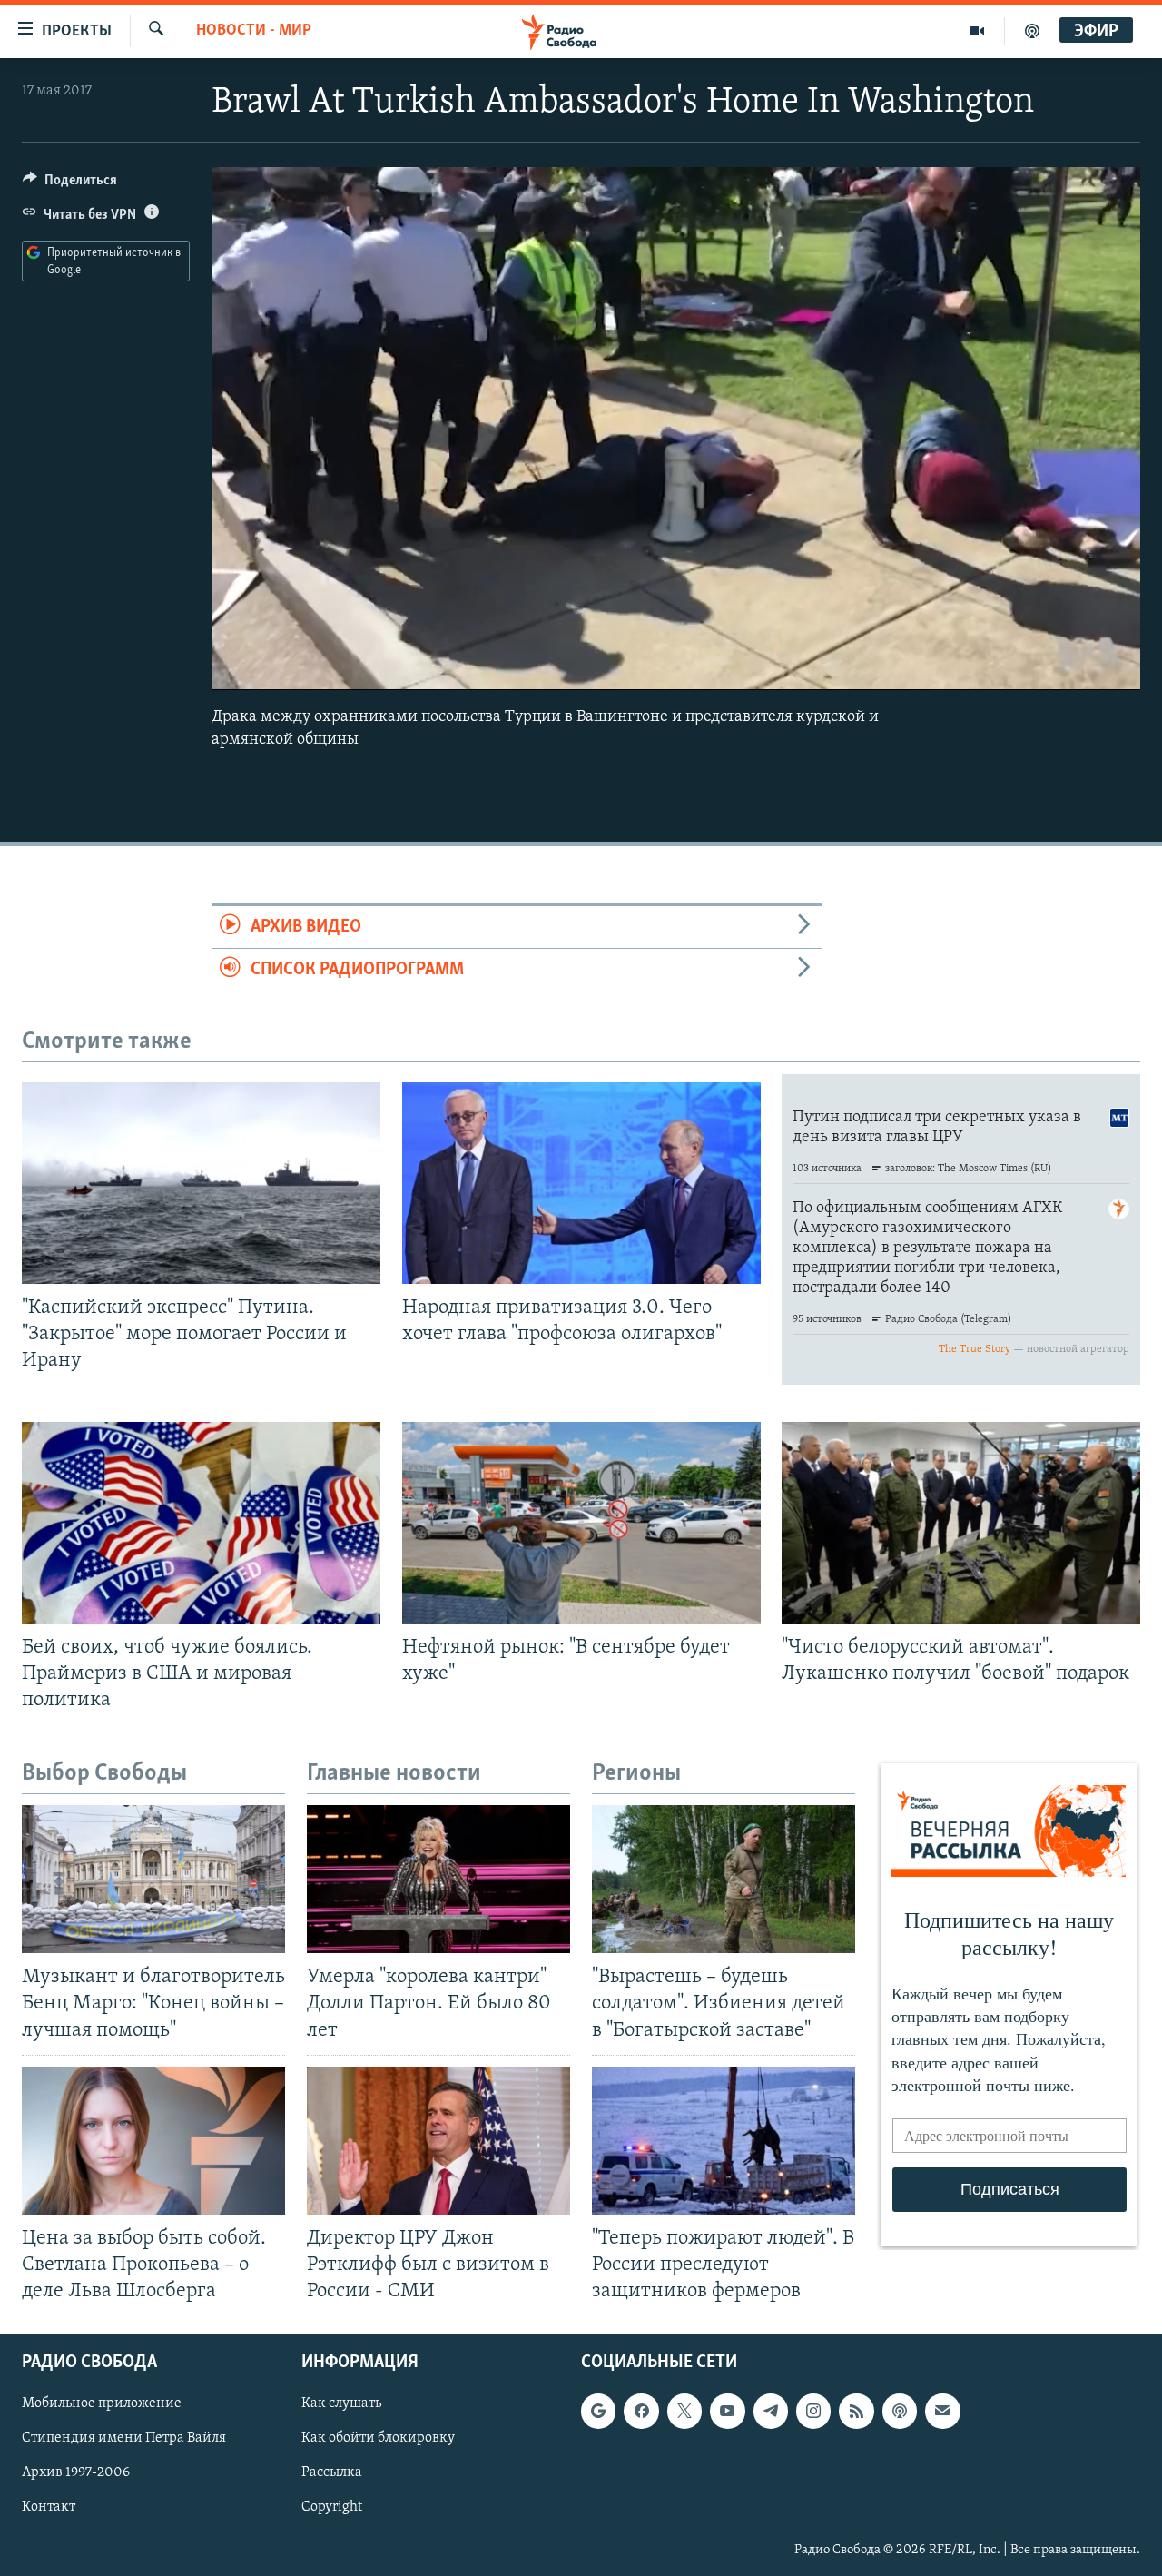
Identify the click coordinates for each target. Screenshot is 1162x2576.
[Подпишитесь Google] (598, 2411)
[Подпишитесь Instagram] (813, 2411)
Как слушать (341, 2403)
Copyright (332, 2508)
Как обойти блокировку (378, 2439)
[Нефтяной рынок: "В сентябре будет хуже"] (581, 1523)
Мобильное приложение (102, 2403)
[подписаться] (942, 2411)
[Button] (70, 184)
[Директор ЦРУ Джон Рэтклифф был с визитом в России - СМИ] (438, 2141)
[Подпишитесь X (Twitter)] (684, 2411)
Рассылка (332, 2473)
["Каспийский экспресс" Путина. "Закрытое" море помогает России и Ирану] (201, 1183)
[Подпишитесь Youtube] (727, 2411)
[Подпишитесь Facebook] (641, 2411)
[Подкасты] (900, 2411)
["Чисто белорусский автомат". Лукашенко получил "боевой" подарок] (961, 1523)
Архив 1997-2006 (76, 2473)
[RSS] (856, 2411)
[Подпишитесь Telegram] (771, 2411)
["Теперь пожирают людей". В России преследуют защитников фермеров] (724, 2141)
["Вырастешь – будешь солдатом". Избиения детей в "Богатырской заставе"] (724, 1879)
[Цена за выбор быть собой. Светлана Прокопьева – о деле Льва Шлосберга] (153, 2141)
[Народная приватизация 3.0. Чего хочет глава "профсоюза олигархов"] (581, 1183)
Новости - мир (254, 31)
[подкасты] (1032, 31)
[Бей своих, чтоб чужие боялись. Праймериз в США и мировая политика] (201, 1523)
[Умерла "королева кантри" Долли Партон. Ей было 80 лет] (438, 1879)
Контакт (49, 2508)
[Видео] (977, 31)
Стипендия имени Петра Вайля (124, 2439)
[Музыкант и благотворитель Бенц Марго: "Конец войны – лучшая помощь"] (153, 1879)
